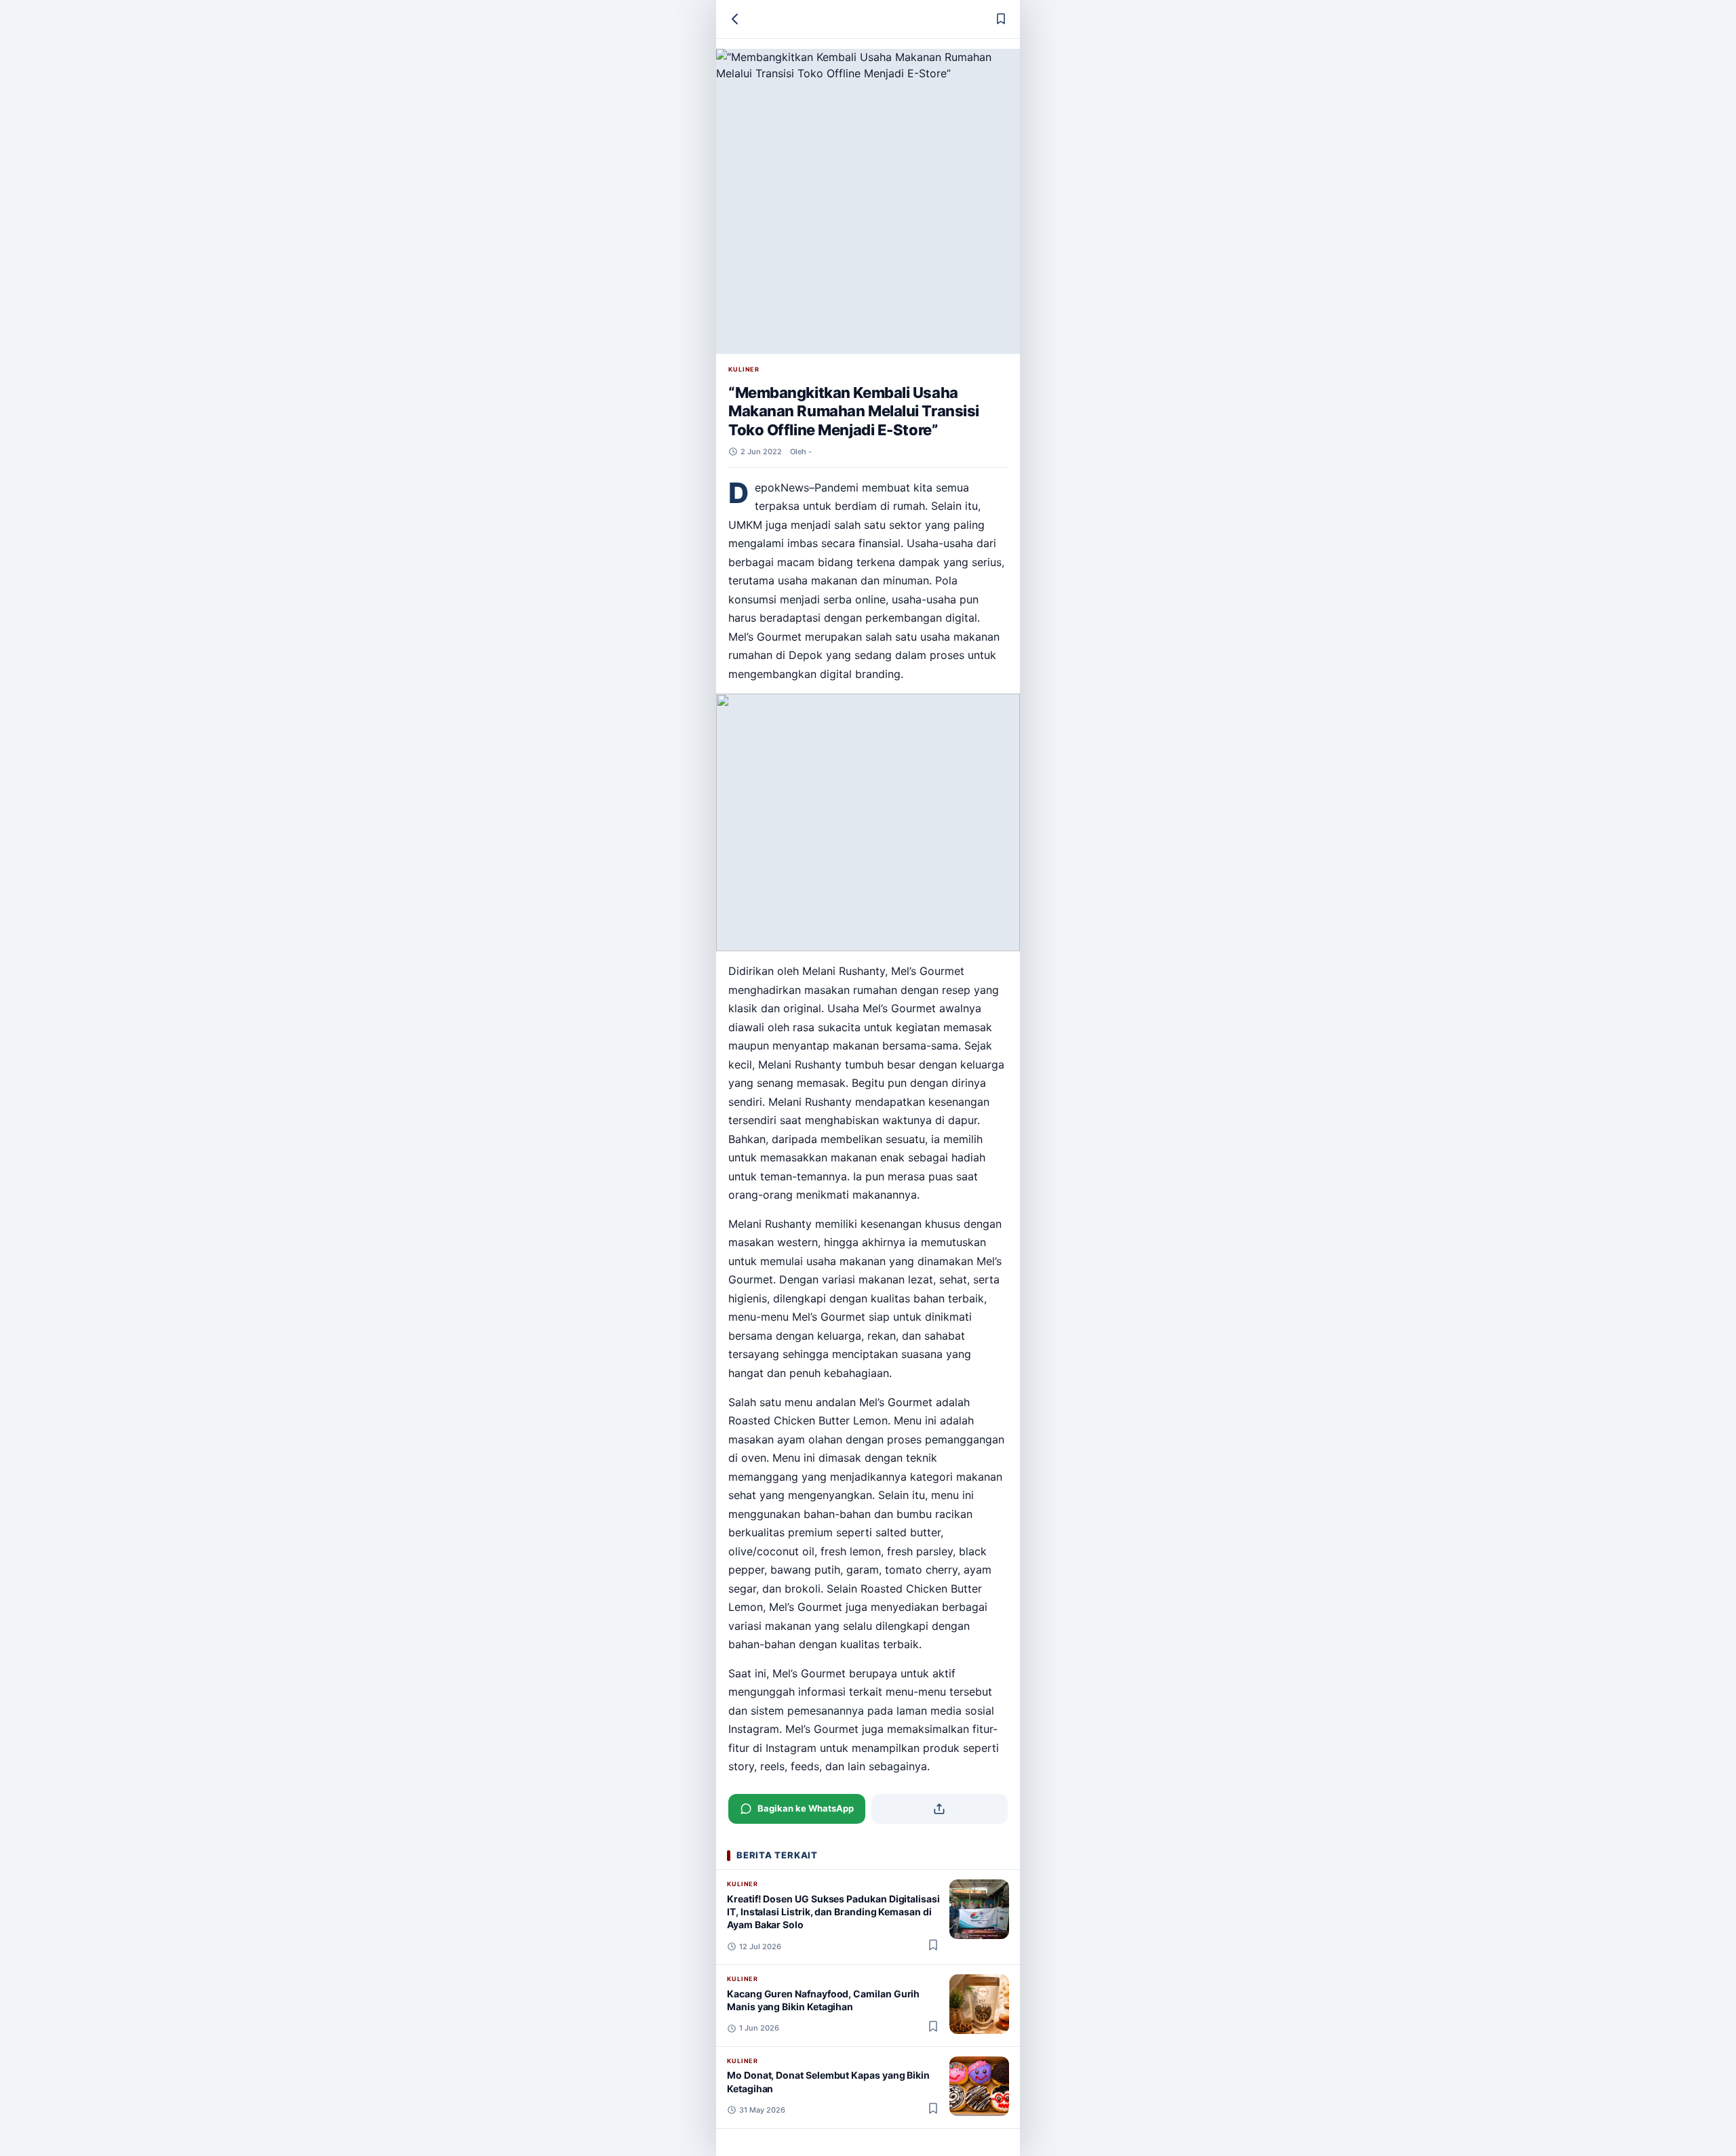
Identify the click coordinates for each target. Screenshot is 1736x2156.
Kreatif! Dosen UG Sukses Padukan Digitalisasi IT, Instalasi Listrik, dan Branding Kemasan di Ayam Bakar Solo (833, 1912)
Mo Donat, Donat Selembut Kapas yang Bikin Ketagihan (828, 2081)
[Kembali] (735, 19)
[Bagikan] (940, 1809)
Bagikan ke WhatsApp (806, 1808)
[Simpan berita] (1001, 19)
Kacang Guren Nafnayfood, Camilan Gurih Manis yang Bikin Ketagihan (823, 2000)
